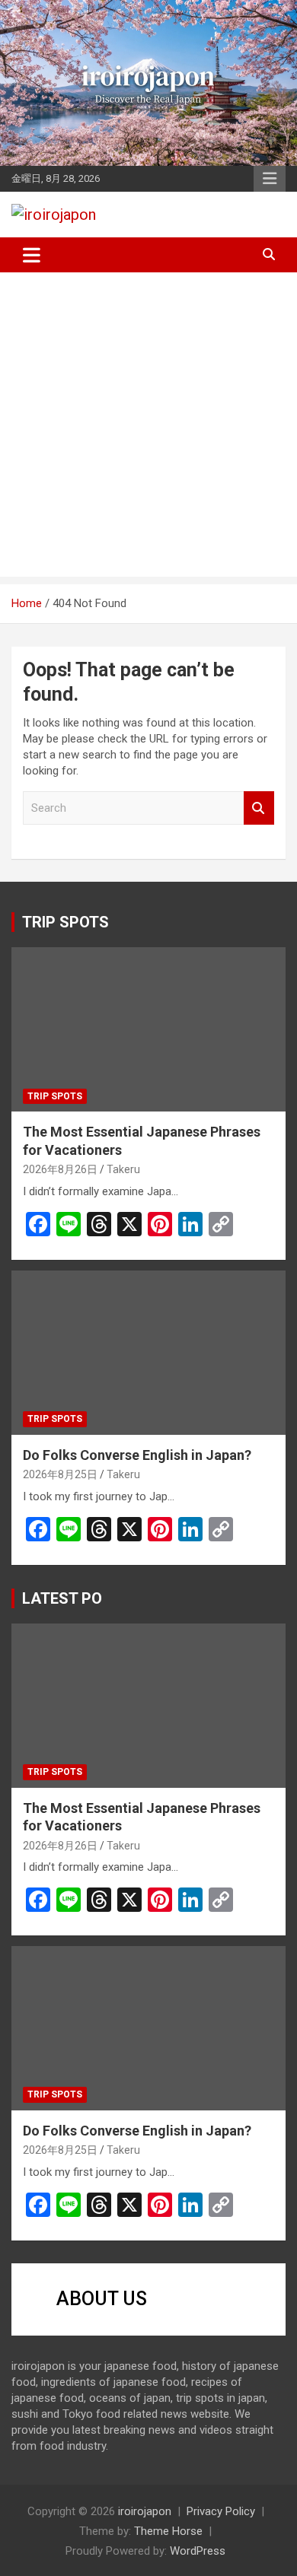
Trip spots (55, 1096)
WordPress (198, 2551)
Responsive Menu (270, 179)
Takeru (123, 1169)
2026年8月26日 (60, 1169)
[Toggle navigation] (32, 255)
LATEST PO (62, 1598)
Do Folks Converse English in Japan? (137, 1455)
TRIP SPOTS (65, 922)
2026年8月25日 (60, 1474)
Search (259, 808)
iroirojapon (145, 2511)
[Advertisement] (148, 428)
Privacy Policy (221, 2511)
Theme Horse (168, 2531)
